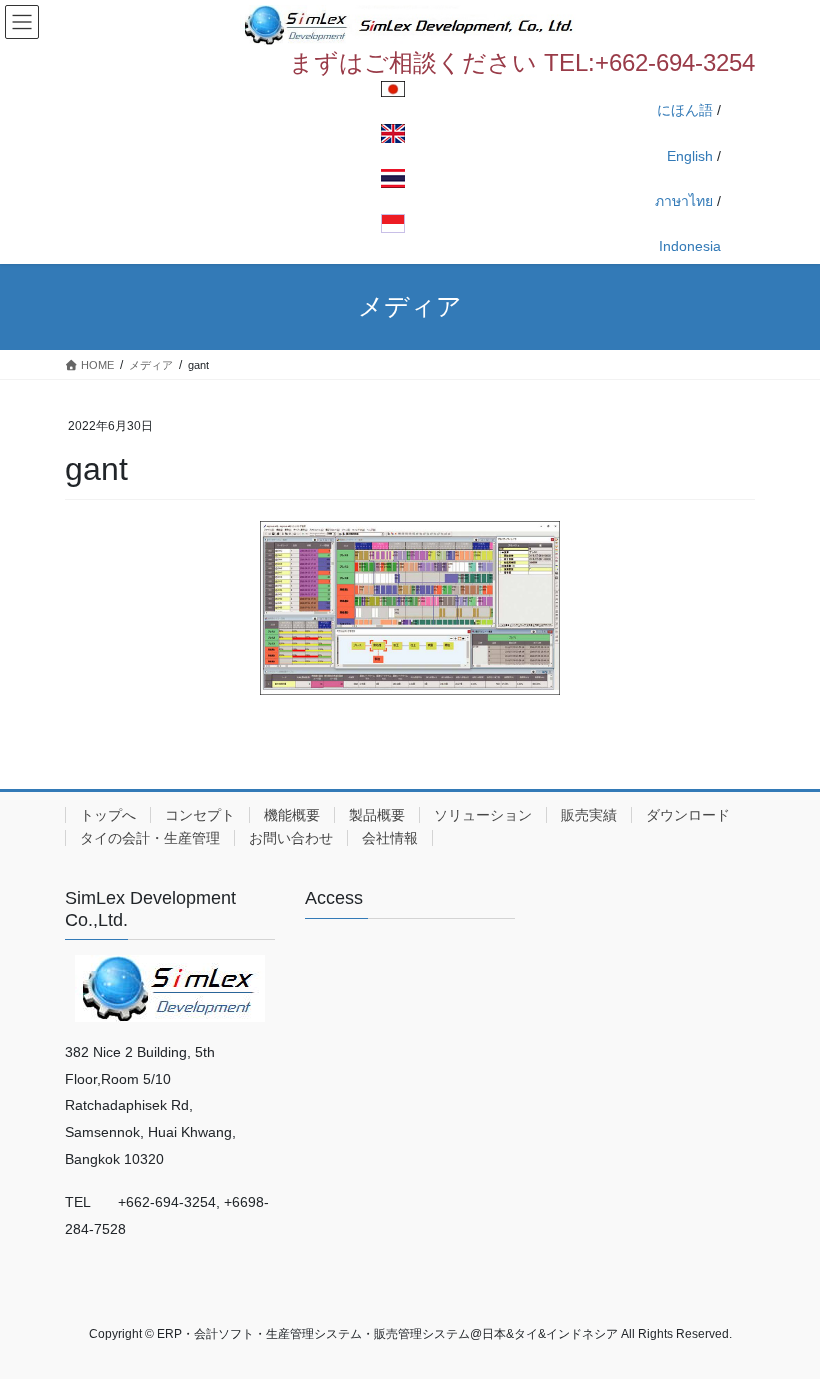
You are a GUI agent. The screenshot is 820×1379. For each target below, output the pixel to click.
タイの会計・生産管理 (150, 838)
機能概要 (292, 815)
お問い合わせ (291, 838)
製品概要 (377, 815)
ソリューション (483, 815)
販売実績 (589, 815)
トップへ (108, 815)
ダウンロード (688, 815)
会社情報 (390, 838)
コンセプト (200, 815)
